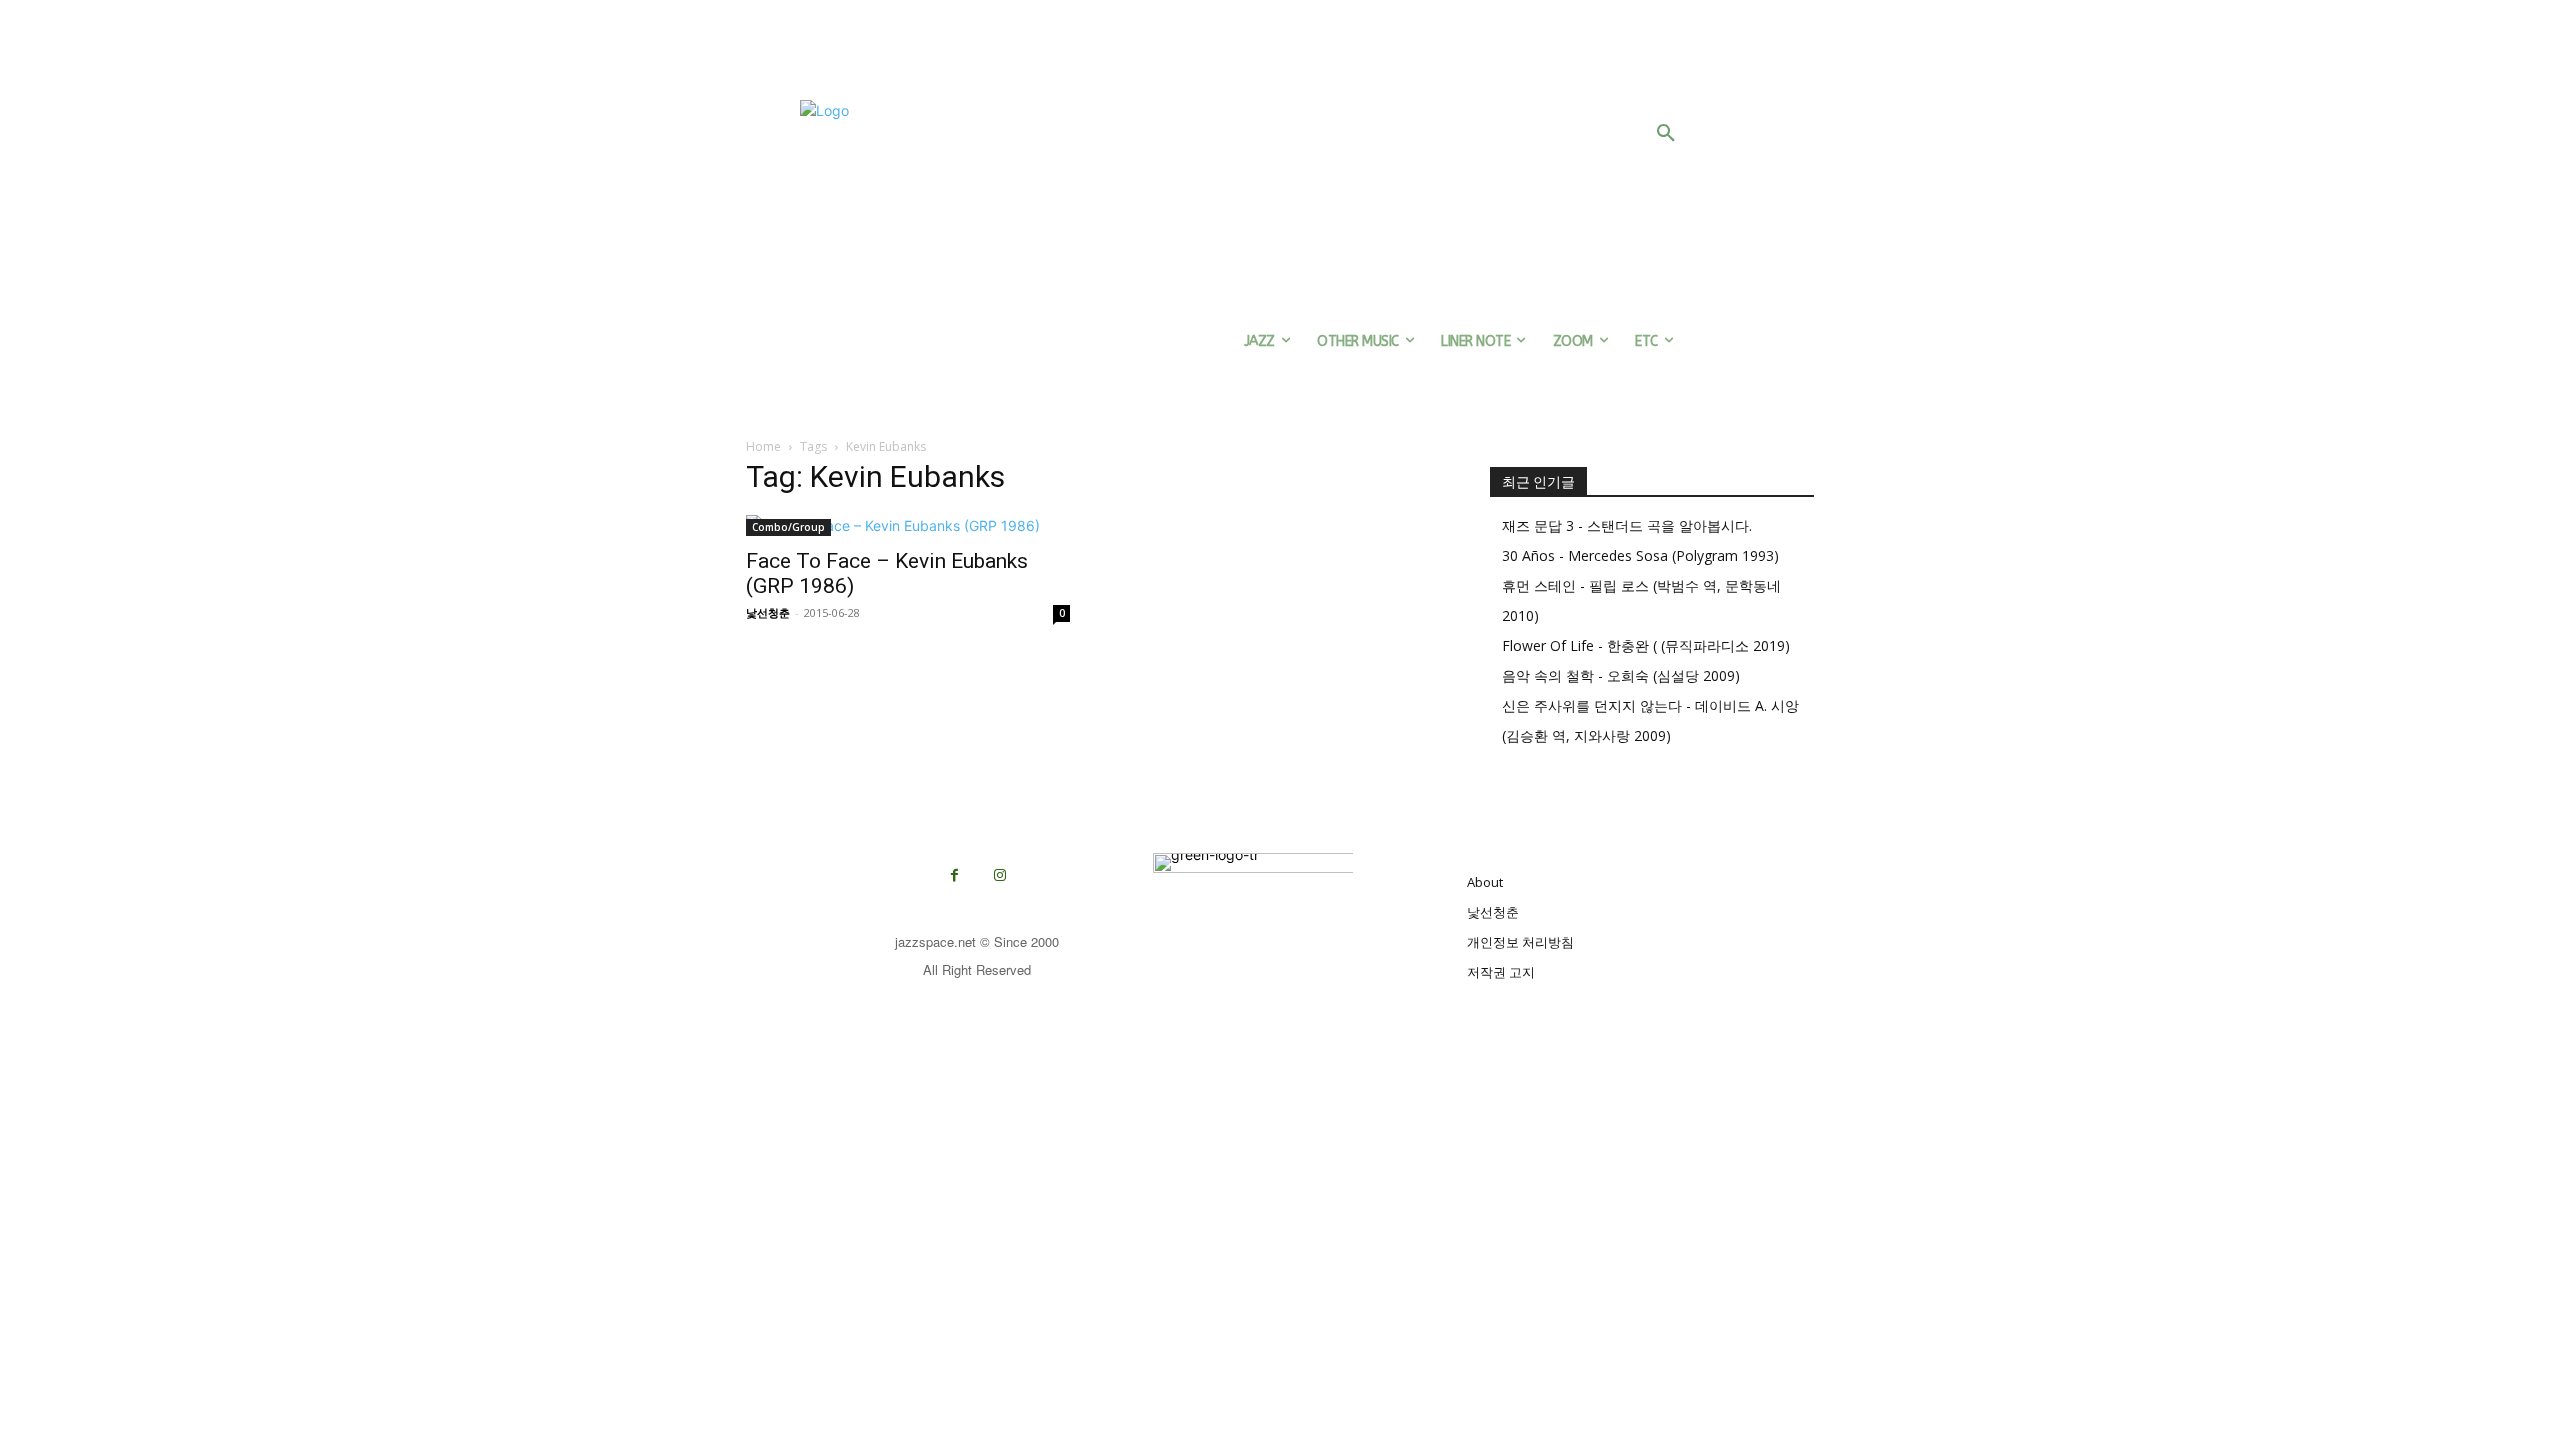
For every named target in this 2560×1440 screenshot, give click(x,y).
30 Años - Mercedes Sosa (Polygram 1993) (1640, 555)
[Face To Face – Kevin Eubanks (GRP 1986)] (908, 525)
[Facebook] (954, 875)
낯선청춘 (768, 612)
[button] (1666, 134)
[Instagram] (999, 875)
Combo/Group (788, 527)
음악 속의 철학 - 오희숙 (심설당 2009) (1621, 675)
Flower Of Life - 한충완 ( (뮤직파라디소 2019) (1646, 645)
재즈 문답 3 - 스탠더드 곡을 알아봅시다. (1627, 525)
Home (763, 446)
